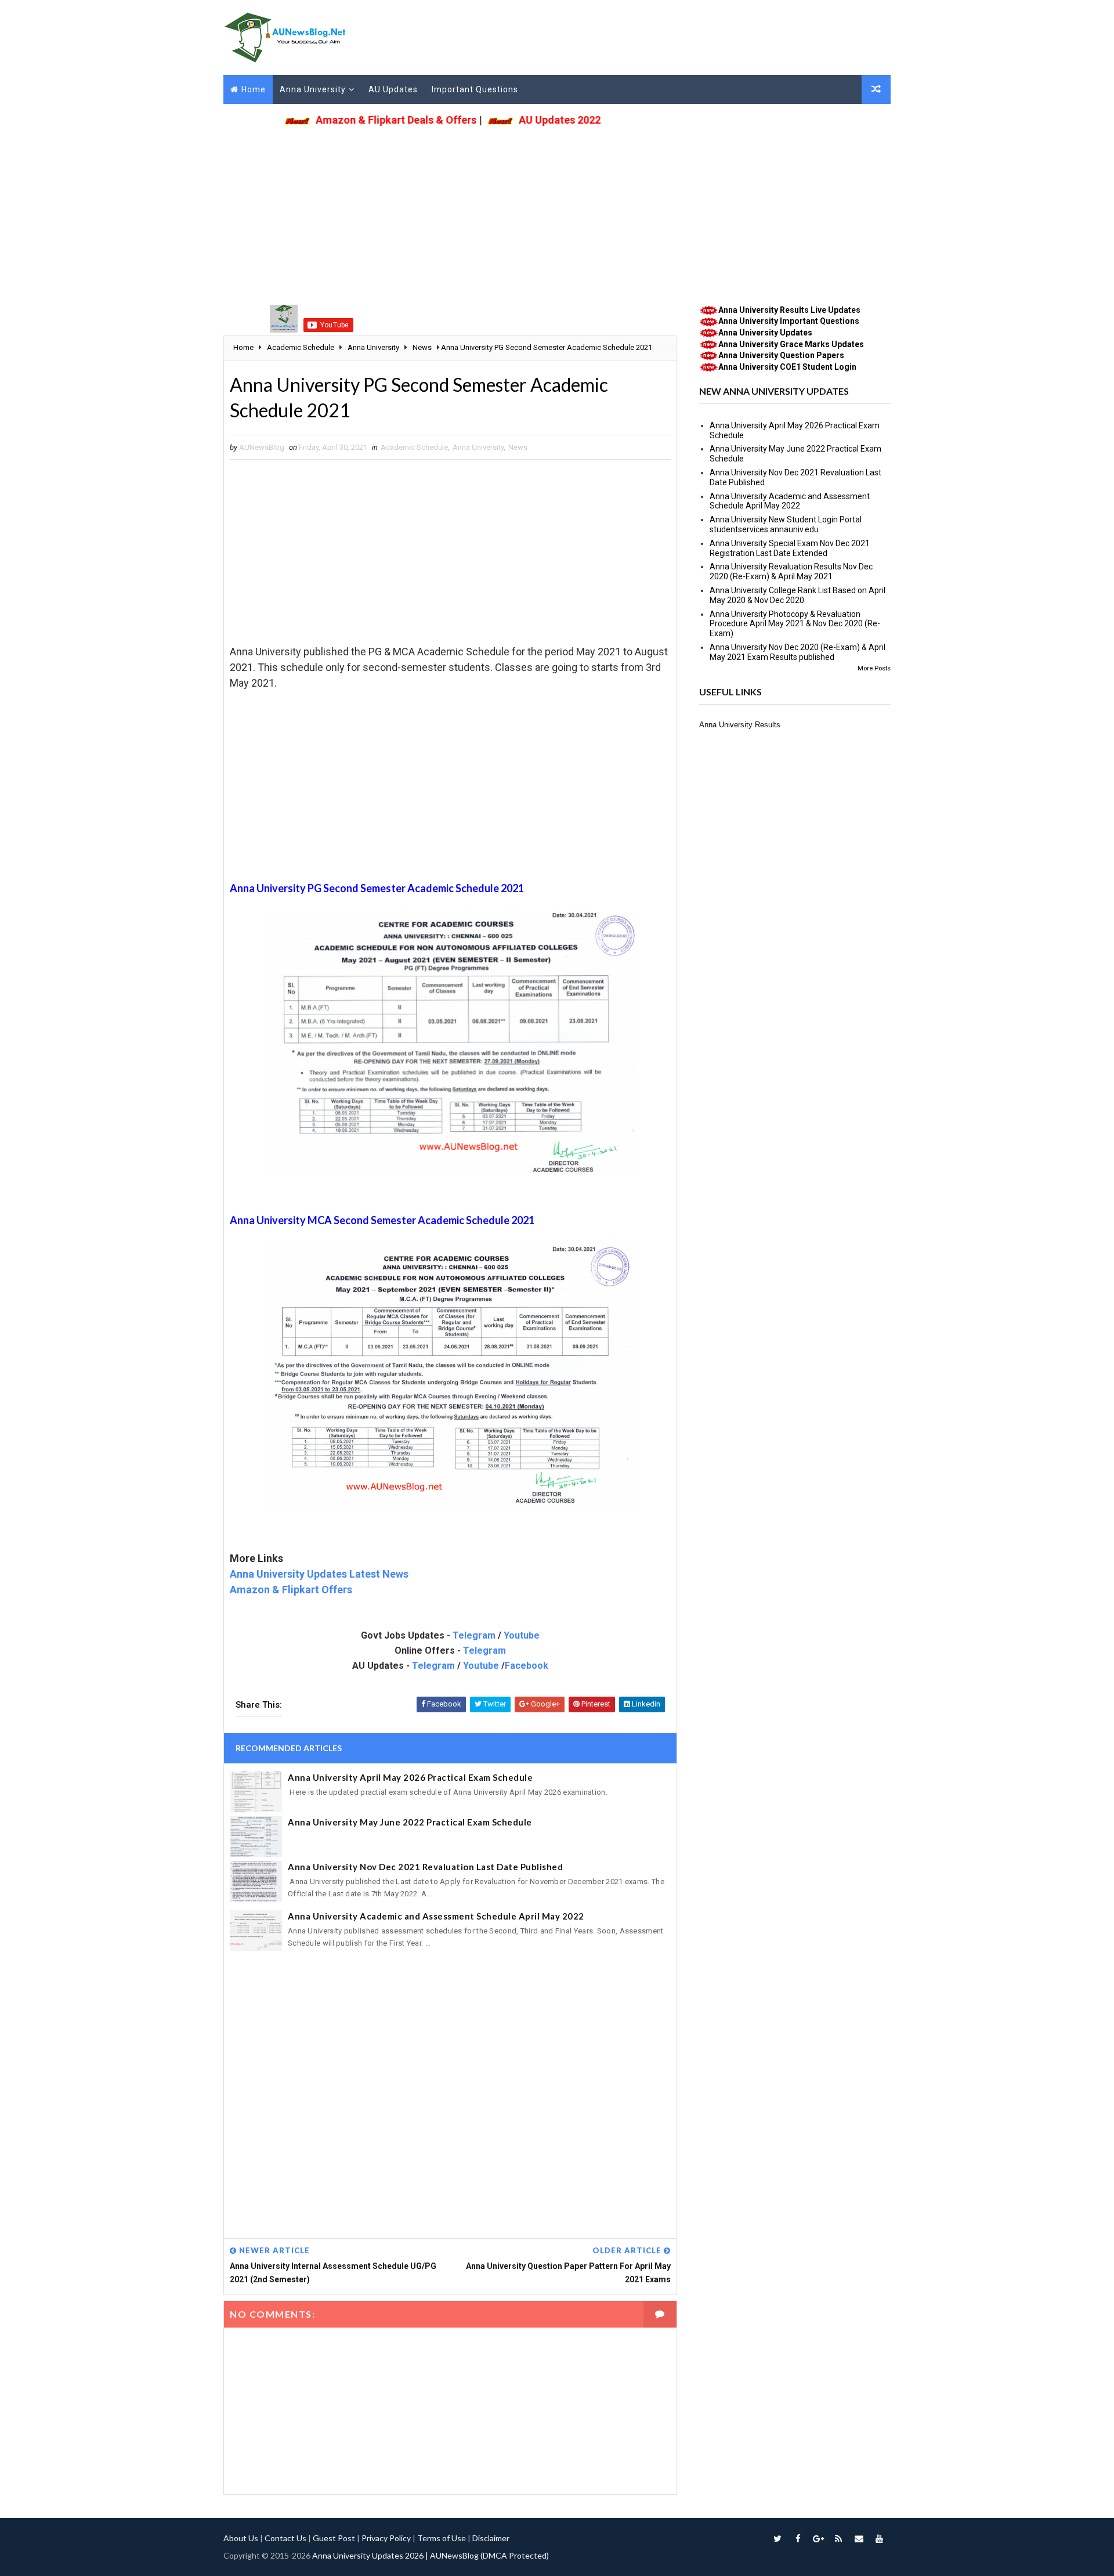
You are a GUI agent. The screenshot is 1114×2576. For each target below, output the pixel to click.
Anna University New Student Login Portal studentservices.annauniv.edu (786, 524)
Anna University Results (740, 725)
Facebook (527, 1666)
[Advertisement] (557, 212)
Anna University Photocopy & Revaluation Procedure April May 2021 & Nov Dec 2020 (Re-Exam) (795, 624)
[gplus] (818, 2538)
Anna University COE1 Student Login (787, 367)
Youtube (522, 1635)
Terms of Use (442, 2538)
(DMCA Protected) (515, 2555)
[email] (859, 2538)
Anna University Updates (765, 333)
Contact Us (285, 2538)
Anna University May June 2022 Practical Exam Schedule (410, 1822)
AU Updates (393, 89)
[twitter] (777, 2538)
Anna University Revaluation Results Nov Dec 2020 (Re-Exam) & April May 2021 (791, 571)
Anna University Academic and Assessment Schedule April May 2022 (436, 1916)
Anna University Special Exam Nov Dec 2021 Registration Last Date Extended (790, 548)
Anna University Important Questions (789, 321)
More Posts (874, 668)
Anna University (313, 89)
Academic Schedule (414, 447)
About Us (241, 2538)
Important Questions (475, 89)
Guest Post (334, 2538)
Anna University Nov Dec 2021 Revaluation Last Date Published (425, 1867)
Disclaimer (491, 2538)
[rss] (838, 2538)
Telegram (474, 1635)
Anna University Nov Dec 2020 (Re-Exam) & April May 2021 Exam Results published (797, 652)
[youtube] (879, 2538)
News (518, 447)
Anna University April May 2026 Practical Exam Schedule (410, 1777)
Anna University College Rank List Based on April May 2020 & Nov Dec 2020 (797, 595)
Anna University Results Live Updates (789, 310)
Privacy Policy (386, 2538)
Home (254, 89)
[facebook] (798, 2538)
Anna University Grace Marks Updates (791, 344)
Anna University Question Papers (781, 355)
